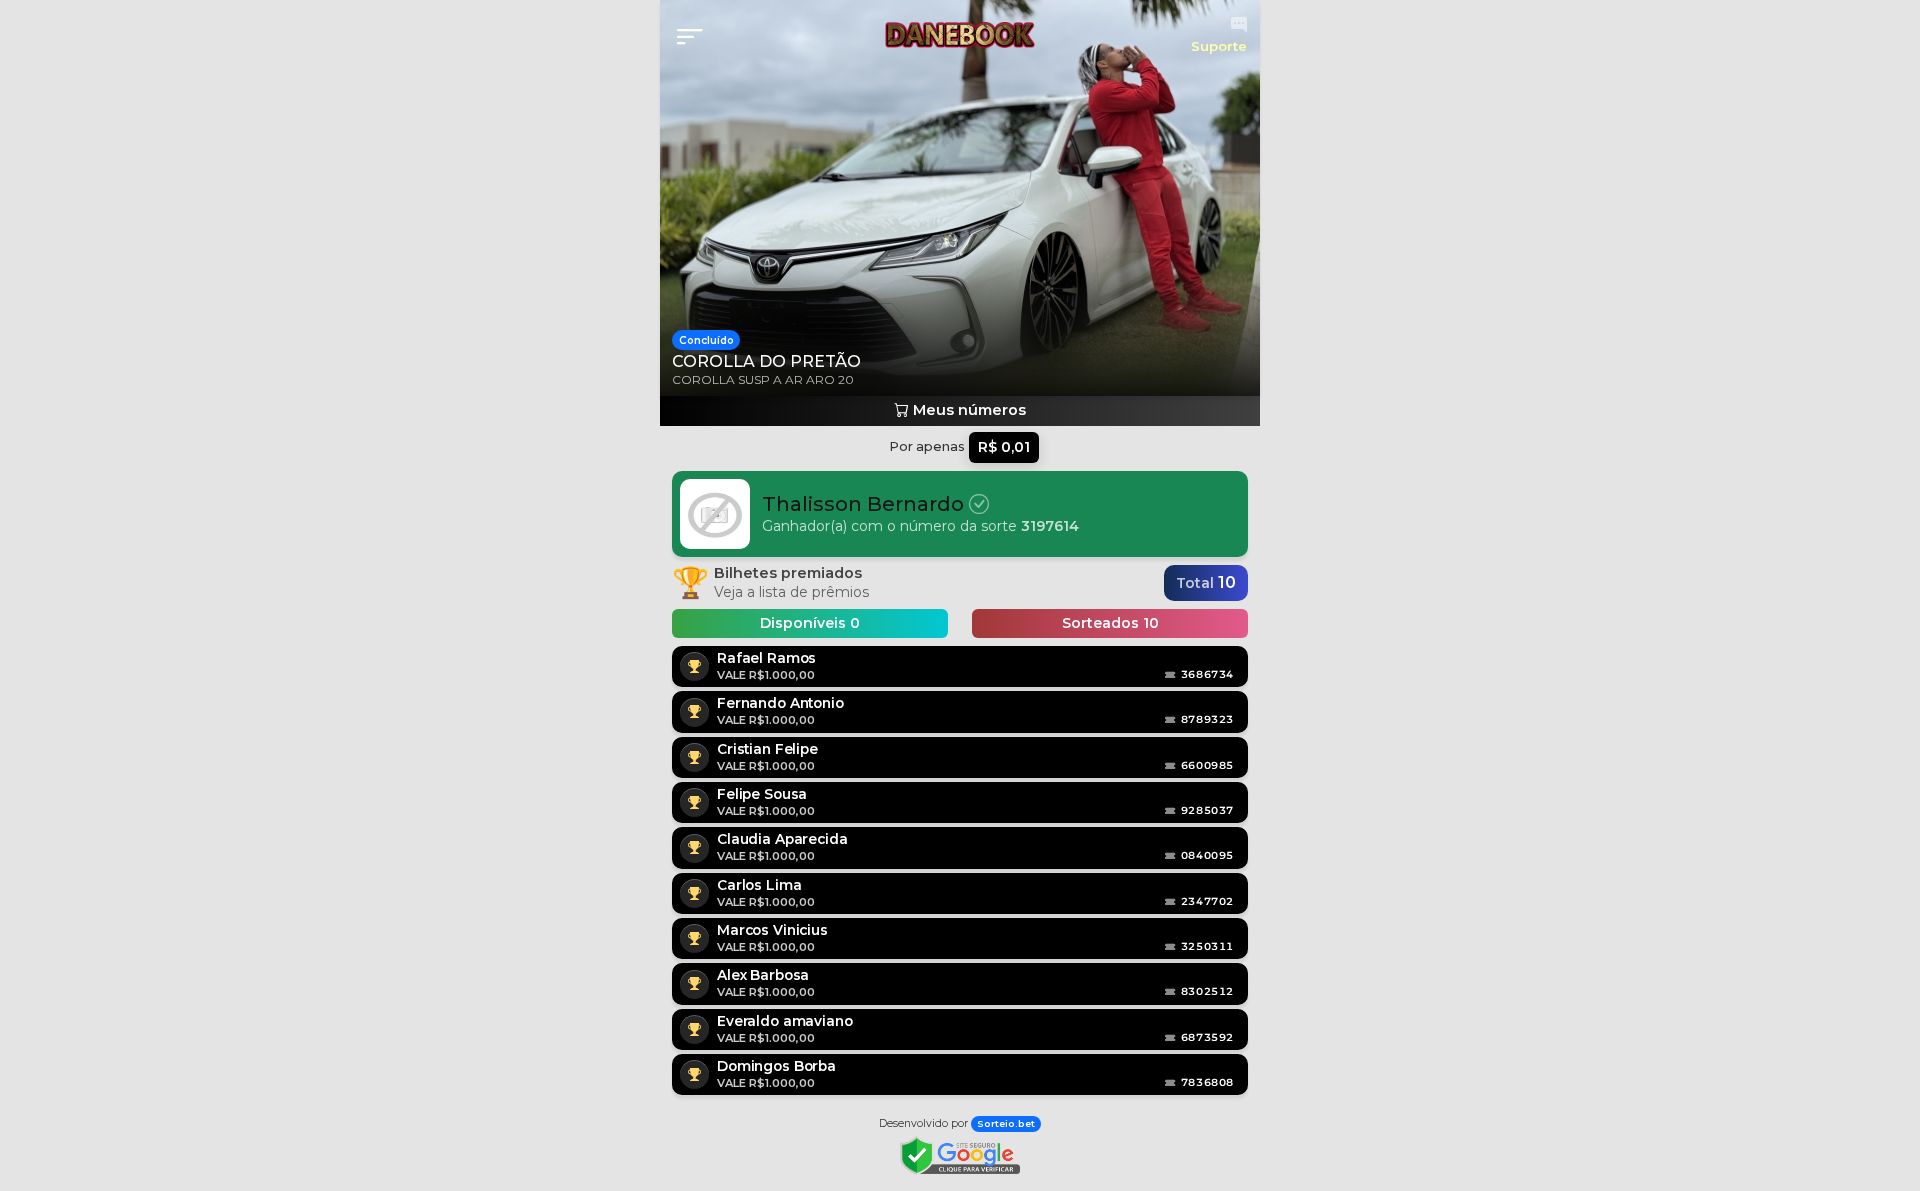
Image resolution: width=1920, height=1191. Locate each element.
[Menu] (696, 37)
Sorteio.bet (1006, 1123)
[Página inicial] (960, 35)
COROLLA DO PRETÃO (766, 361)
